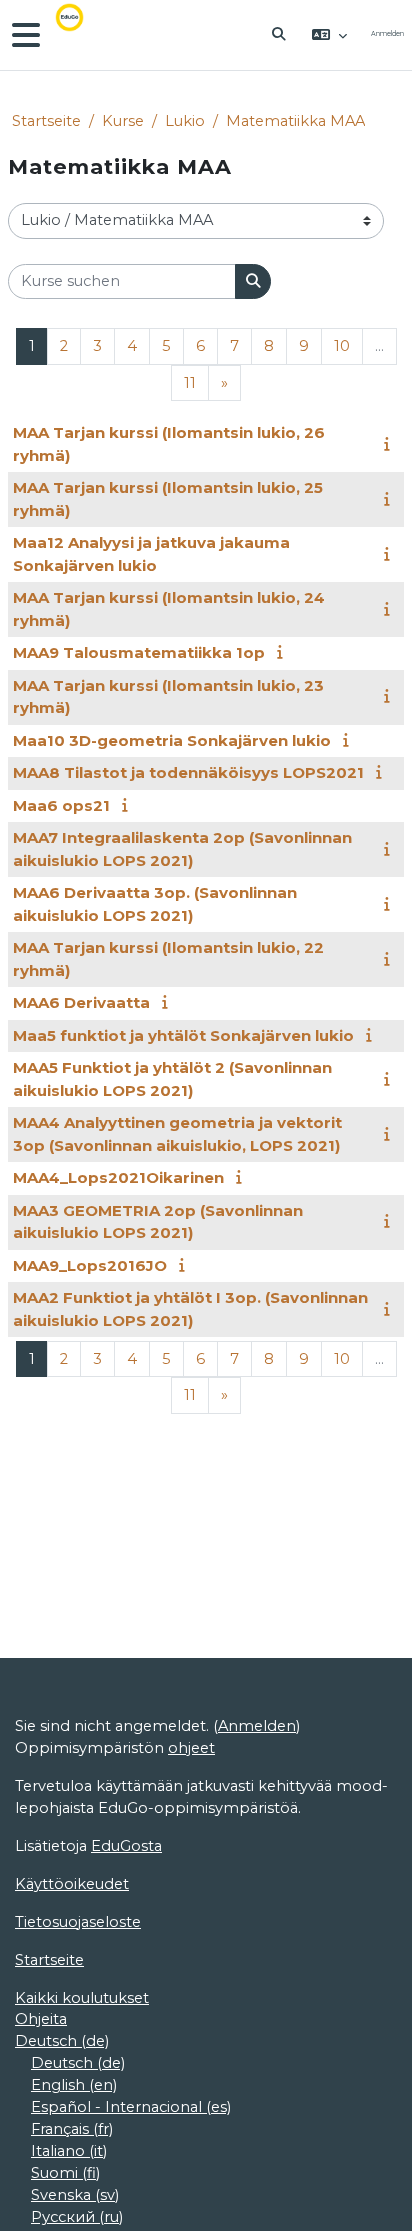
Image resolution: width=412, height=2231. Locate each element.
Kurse (123, 121)
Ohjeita (41, 2019)
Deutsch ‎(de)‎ (62, 2041)
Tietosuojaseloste (78, 1922)
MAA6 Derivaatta (81, 1002)
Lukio (185, 121)
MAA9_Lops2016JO (90, 1265)
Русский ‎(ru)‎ (77, 2217)
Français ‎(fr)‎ (72, 2129)
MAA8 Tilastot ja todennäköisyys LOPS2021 (188, 772)
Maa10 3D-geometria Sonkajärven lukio (172, 740)
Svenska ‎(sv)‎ (75, 2195)
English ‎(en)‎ (74, 2085)
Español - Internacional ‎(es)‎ (131, 2107)
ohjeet (191, 1748)
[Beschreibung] (391, 444)
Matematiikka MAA (295, 121)
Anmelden (387, 34)
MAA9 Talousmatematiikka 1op (139, 652)
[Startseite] (83, 35)
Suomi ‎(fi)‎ (65, 2173)
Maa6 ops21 (61, 805)
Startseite (46, 121)
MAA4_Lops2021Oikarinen (118, 1177)
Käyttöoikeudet (72, 1884)
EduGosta (126, 1846)
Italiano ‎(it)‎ (69, 2151)
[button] (280, 35)
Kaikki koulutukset (82, 1998)
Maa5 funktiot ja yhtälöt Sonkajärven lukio (183, 1035)
